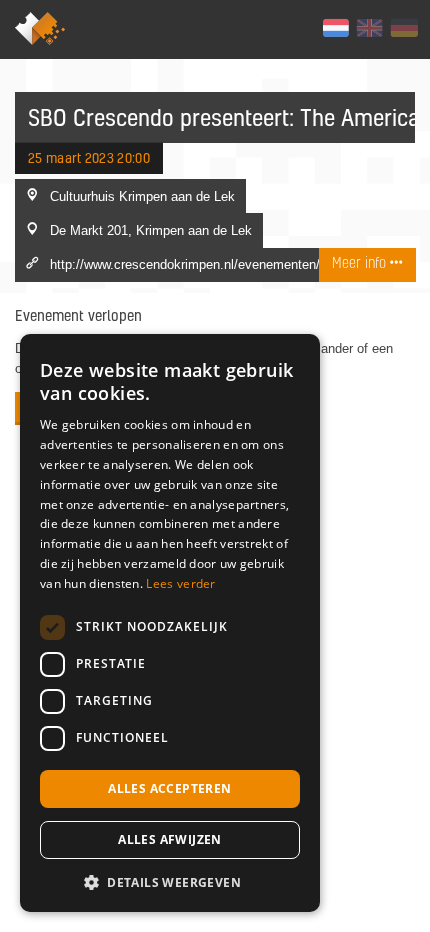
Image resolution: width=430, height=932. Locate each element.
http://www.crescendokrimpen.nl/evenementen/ (185, 264)
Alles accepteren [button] (169, 788)
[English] (369, 28)
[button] (170, 882)
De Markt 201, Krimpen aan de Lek (151, 230)
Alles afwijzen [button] (170, 839)
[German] (403, 28)
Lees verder (180, 583)
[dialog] (170, 623)
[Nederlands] (335, 28)
